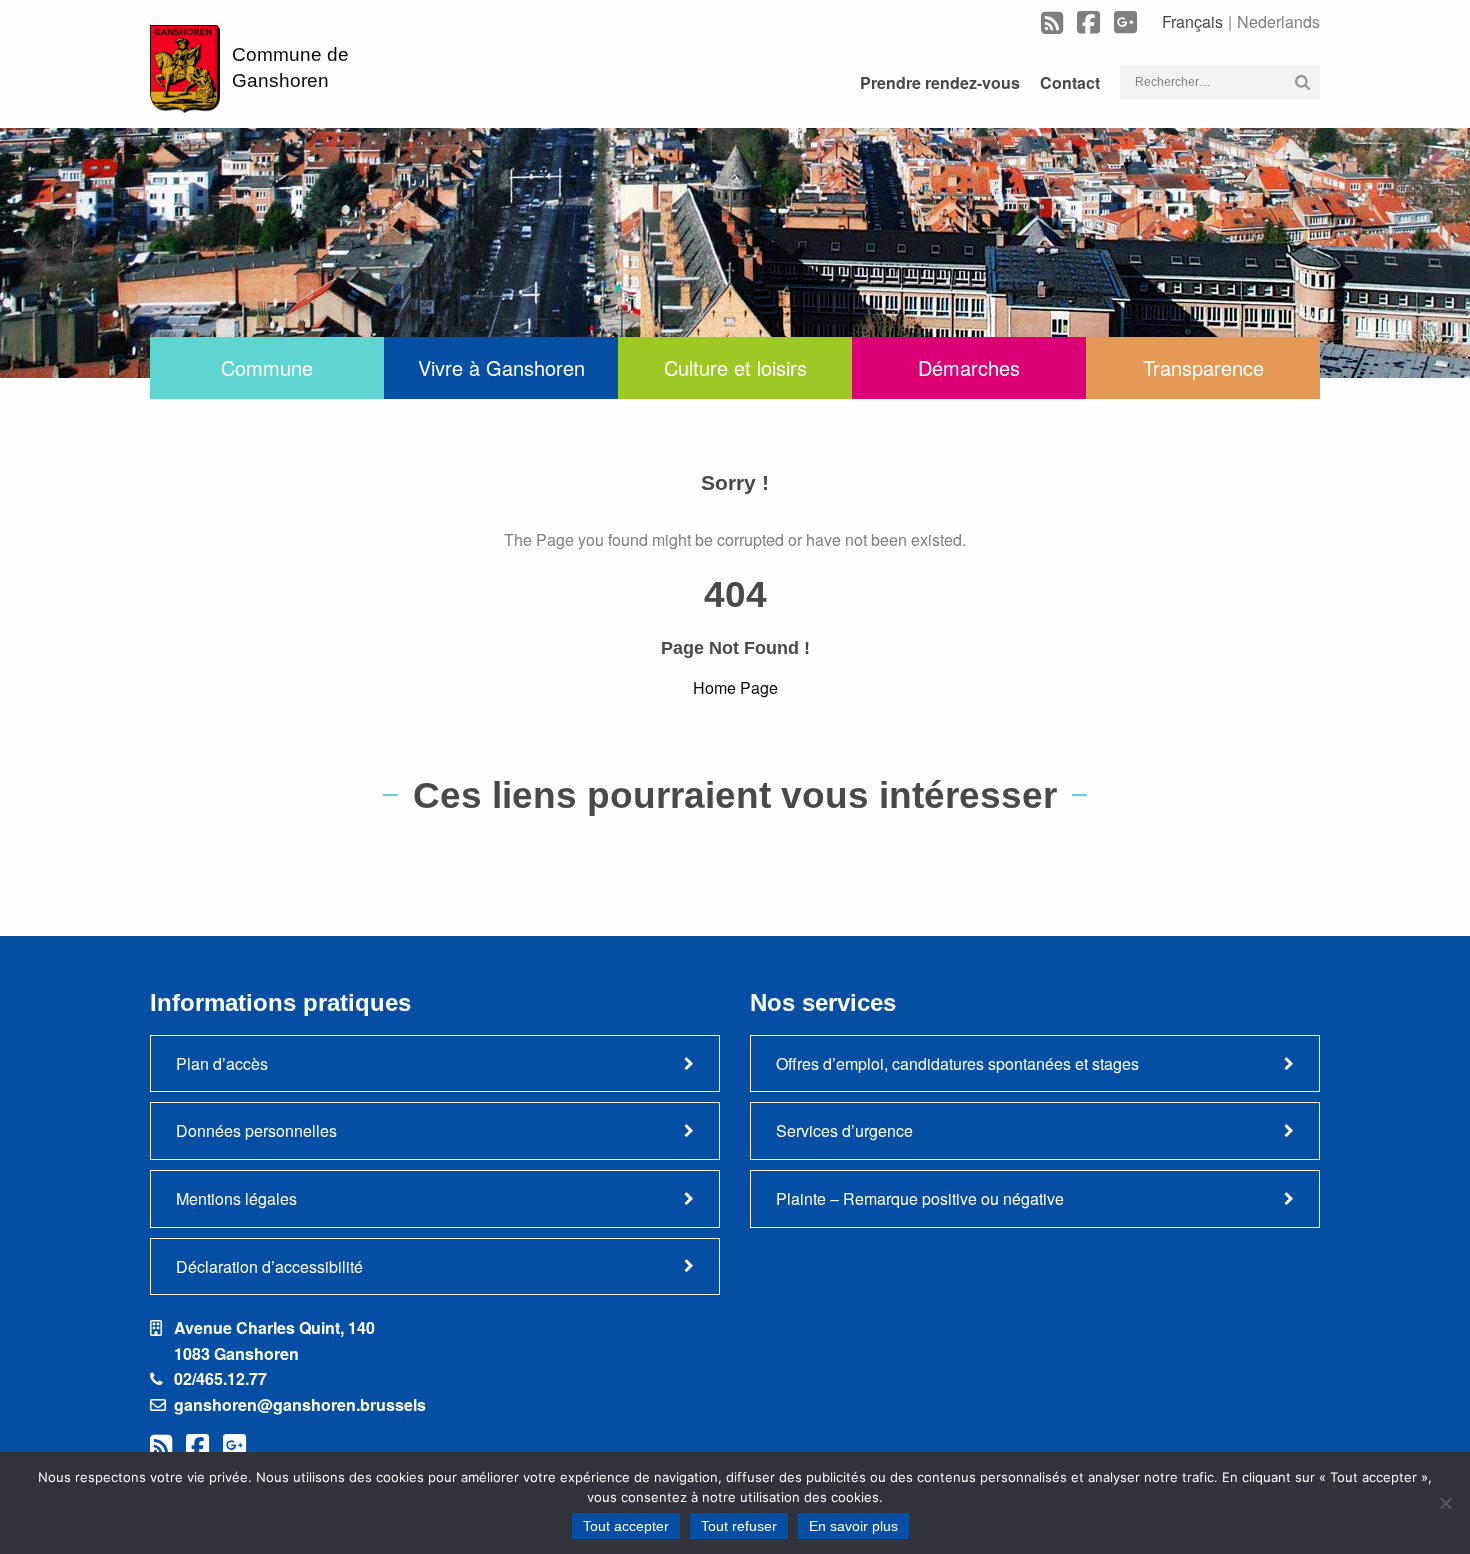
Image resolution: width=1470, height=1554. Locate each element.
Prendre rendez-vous (940, 82)
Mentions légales (236, 1198)
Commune (267, 367)
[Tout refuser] (1445, 1503)
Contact (1070, 82)
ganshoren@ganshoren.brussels (300, 1404)
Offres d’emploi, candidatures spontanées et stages (957, 1063)
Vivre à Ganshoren (501, 367)
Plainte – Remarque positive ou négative (920, 1198)
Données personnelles (256, 1130)
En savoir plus (853, 1526)
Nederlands (1278, 21)
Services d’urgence (844, 1130)
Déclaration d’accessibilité (269, 1266)
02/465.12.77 (220, 1378)
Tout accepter (626, 1526)
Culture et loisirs (735, 367)
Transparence (1203, 367)
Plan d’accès (222, 1063)
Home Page (735, 687)
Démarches (969, 367)
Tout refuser (739, 1526)
